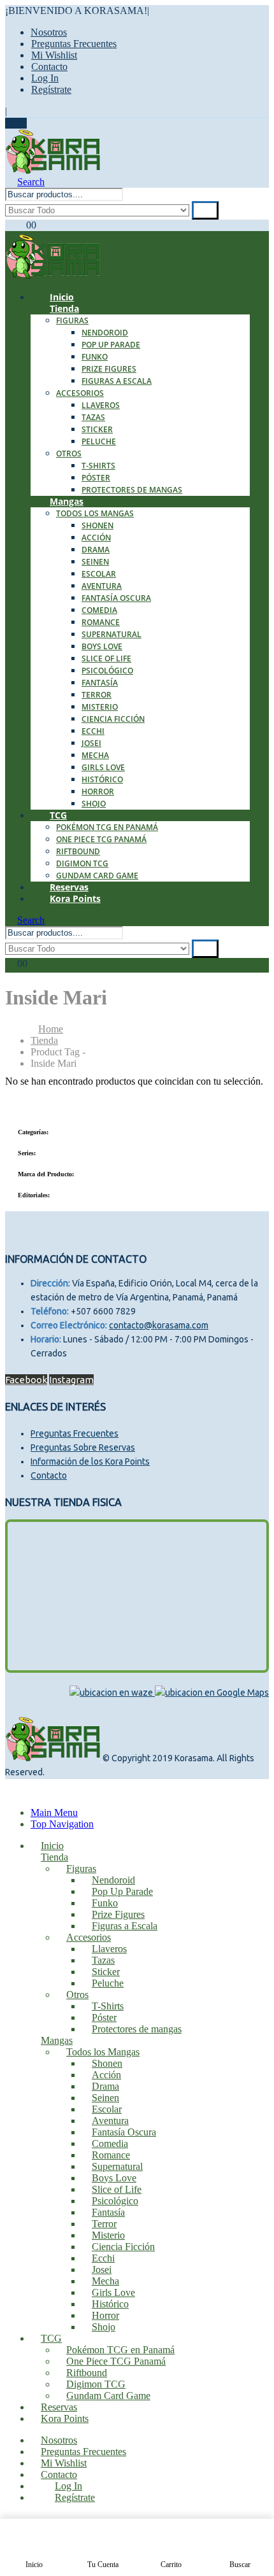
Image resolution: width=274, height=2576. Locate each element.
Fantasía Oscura (116, 598)
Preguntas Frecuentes (74, 44)
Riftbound (78, 851)
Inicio (52, 1846)
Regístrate (51, 89)
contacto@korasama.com (159, 1325)
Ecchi (93, 731)
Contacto (49, 67)
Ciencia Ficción (113, 719)
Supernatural (112, 634)
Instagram (71, 1380)
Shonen (97, 525)
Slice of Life (106, 658)
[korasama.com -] (53, 170)
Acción (96, 538)
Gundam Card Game (108, 2396)
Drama (96, 550)
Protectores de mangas (132, 490)
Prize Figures (109, 369)
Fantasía (100, 683)
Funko (95, 357)
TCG (58, 815)
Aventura (102, 586)
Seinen (95, 562)
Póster (96, 478)
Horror (98, 792)
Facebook (26, 1380)
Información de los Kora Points (90, 1461)
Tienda (64, 308)
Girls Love (103, 767)
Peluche (99, 441)
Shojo (94, 804)
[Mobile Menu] (16, 123)
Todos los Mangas (95, 513)
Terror (97, 695)
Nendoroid (105, 333)
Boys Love (102, 646)
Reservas (59, 2407)
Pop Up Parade (111, 345)
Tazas (93, 417)
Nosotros (49, 32)
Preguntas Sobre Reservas (83, 1447)
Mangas (67, 501)
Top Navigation (62, 1824)
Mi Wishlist (54, 55)
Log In (45, 78)
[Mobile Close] (13, 1791)
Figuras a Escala (117, 381)
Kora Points (75, 898)
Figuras (72, 320)
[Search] (205, 210)
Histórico (102, 779)
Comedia (99, 610)
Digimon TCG (82, 863)
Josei (91, 743)
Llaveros (101, 405)
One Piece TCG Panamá (101, 839)
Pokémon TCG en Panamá (107, 827)
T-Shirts (98, 466)
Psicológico (107, 671)
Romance (101, 622)
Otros (69, 454)
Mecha (95, 755)
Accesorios (80, 393)
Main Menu (54, 1812)
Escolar (99, 574)
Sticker (97, 429)
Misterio (100, 707)
